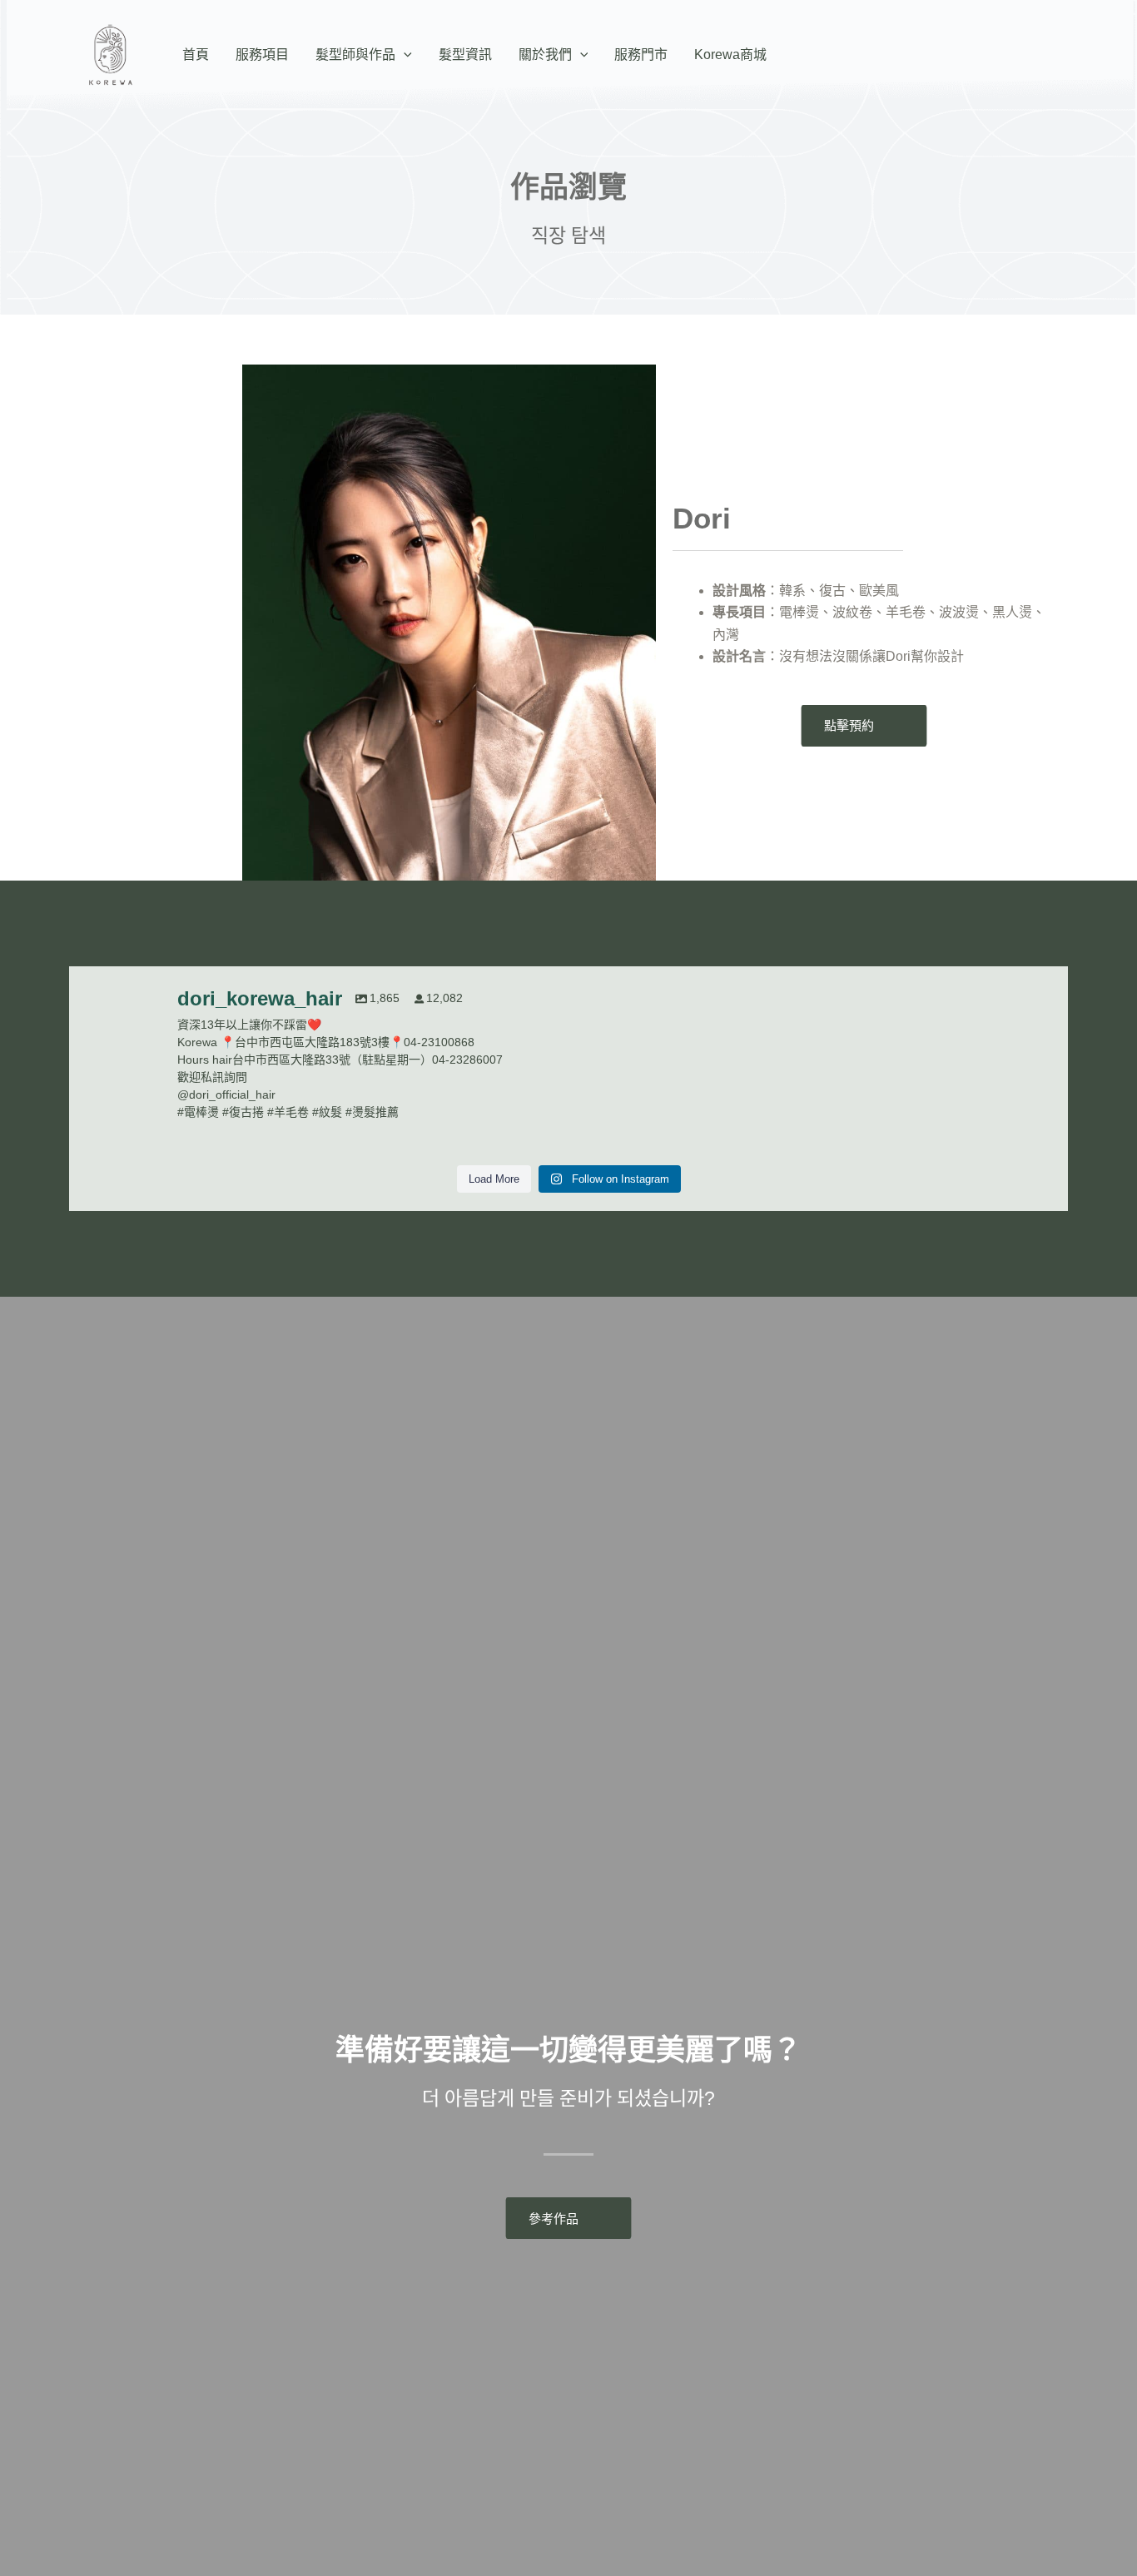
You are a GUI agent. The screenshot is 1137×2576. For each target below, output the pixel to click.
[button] (404, 55)
